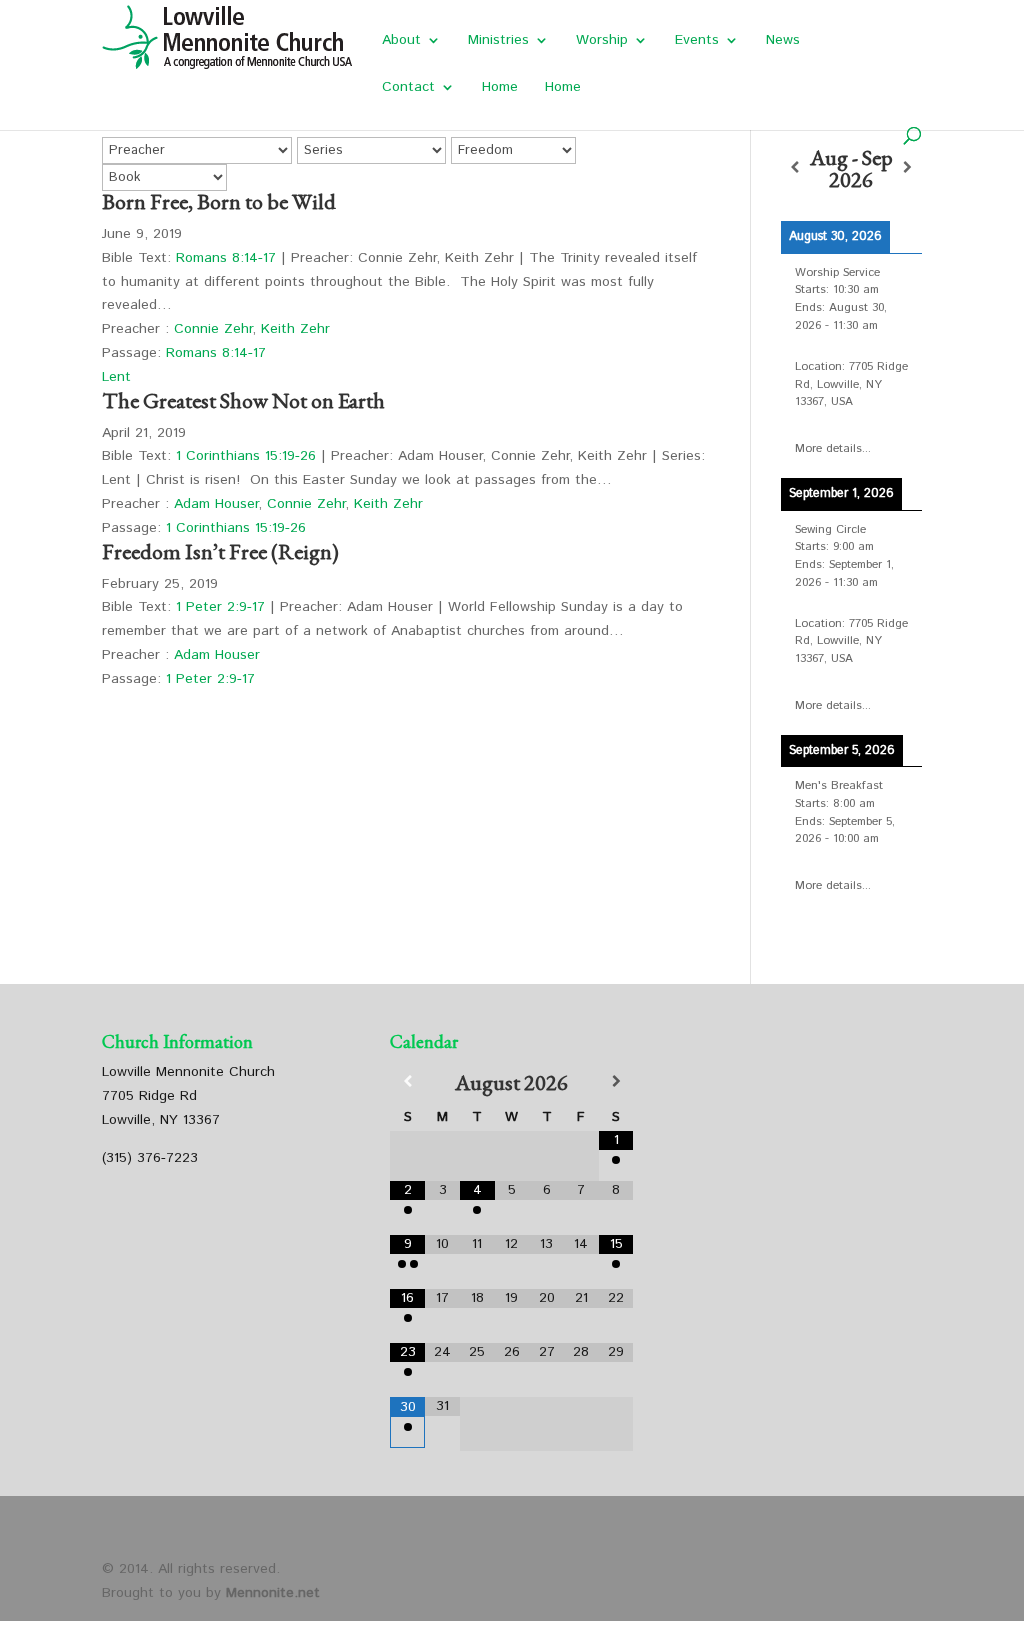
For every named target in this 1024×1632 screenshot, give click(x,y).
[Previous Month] (407, 1082)
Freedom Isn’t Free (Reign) (220, 551)
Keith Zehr (295, 329)
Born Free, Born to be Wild (219, 201)
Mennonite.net (273, 1593)
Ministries (498, 41)
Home (500, 88)
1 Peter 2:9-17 (220, 607)
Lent (116, 377)
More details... (833, 448)
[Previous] (795, 168)
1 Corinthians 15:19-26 (246, 456)
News (783, 41)
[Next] (907, 168)
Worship (602, 41)
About (401, 41)
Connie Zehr (213, 329)
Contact (408, 88)
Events (697, 41)
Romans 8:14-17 (226, 258)
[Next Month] (616, 1082)
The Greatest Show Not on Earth (243, 400)
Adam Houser (216, 504)
